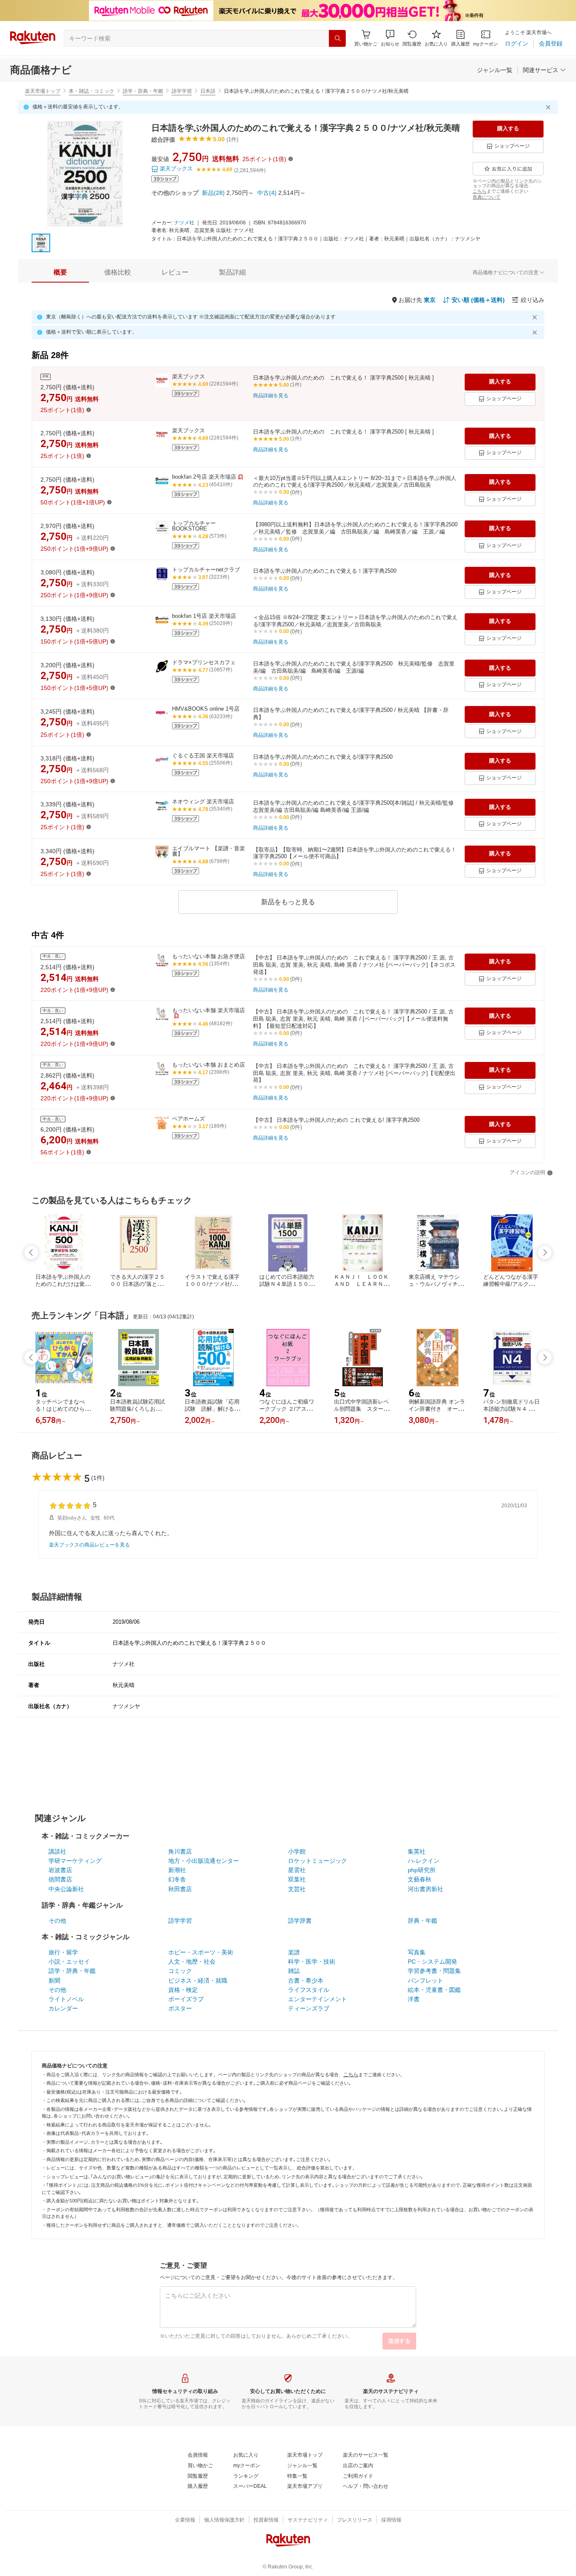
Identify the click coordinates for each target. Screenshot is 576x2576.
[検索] (337, 38)
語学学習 (182, 91)
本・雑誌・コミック (92, 91)
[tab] (60, 272)
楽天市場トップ (43, 91)
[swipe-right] (545, 1253)
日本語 (208, 91)
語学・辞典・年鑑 (143, 91)
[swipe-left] (31, 1253)
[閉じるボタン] (549, 107)
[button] (390, 38)
